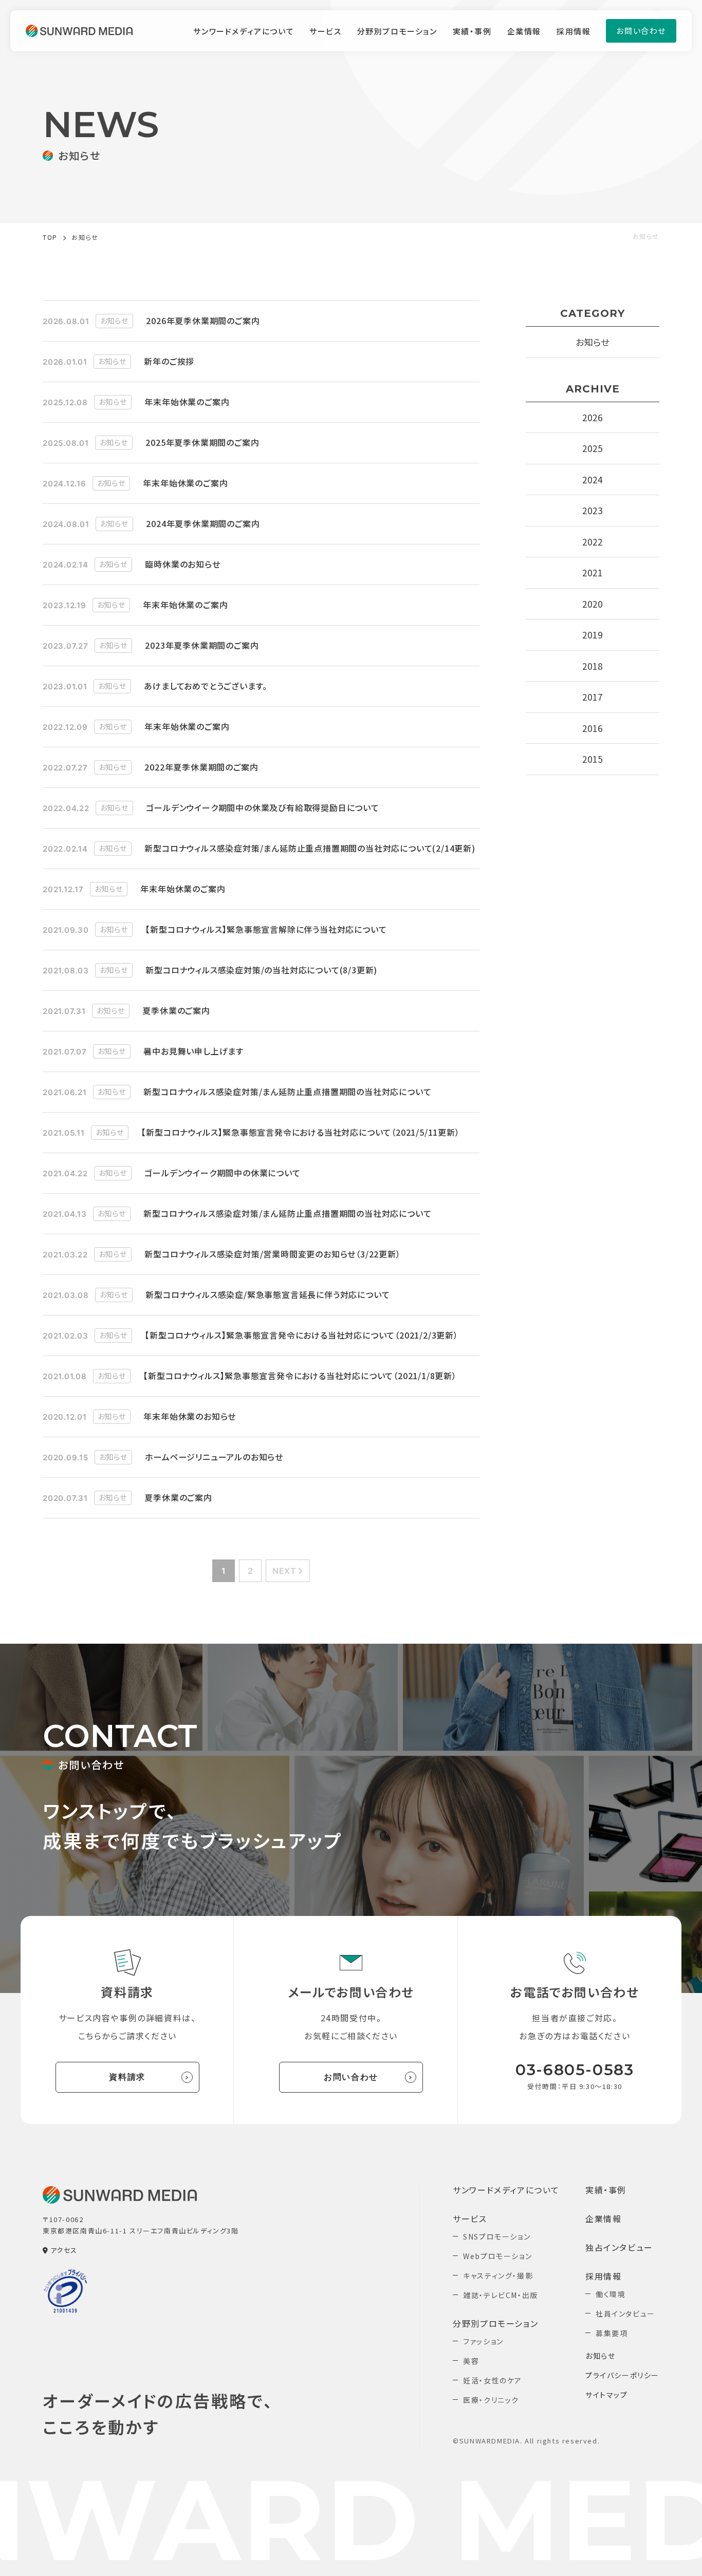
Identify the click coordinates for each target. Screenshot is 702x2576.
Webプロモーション (497, 2256)
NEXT (284, 1571)
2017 (592, 697)
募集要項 (612, 2333)
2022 (592, 542)
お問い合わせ (351, 2077)
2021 (592, 572)
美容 (471, 2361)
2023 (592, 510)
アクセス (64, 2250)
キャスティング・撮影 (498, 2276)
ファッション (483, 2341)
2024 (592, 480)
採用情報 (574, 31)
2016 (592, 728)
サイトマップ (607, 2395)
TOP (50, 237)
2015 (592, 759)
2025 (592, 448)
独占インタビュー (619, 2247)
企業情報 (524, 31)
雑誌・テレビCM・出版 (501, 2295)
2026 (592, 417)
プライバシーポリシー (622, 2375)
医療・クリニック (491, 2400)
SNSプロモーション (497, 2236)
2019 (592, 635)
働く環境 (611, 2294)
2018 (592, 666)
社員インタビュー (625, 2314)
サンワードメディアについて (244, 31)
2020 (592, 604)
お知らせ (593, 342)
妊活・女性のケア (493, 2380)
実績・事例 (472, 31)
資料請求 (127, 2077)
